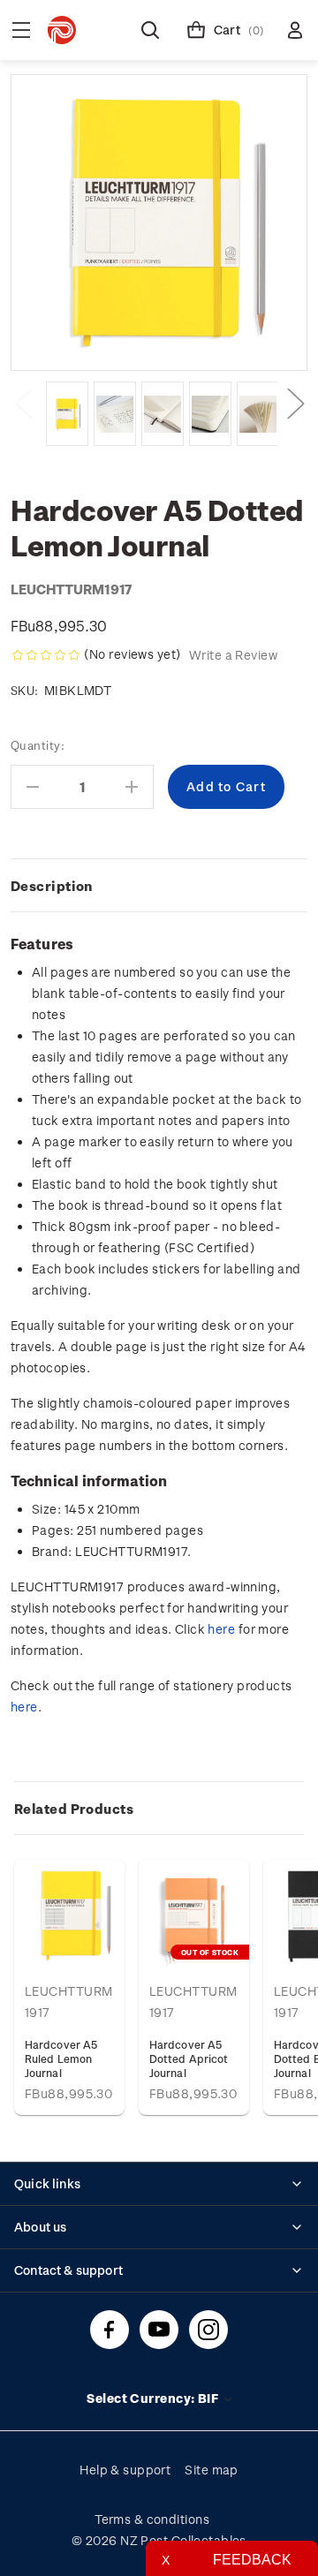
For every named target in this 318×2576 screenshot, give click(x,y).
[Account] (295, 30)
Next (295, 402)
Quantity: (38, 745)
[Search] (150, 30)
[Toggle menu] (21, 30)
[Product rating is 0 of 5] (46, 655)
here (221, 1629)
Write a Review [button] (233, 655)
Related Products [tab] (74, 1809)
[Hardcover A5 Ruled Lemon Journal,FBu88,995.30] (69, 1915)
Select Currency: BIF (154, 2398)
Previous (23, 402)
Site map (212, 2470)
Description (52, 886)
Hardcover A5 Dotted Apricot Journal (189, 2059)
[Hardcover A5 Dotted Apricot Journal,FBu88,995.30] (194, 1915)
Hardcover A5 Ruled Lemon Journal (61, 2059)
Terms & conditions (152, 2519)
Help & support (125, 2470)
